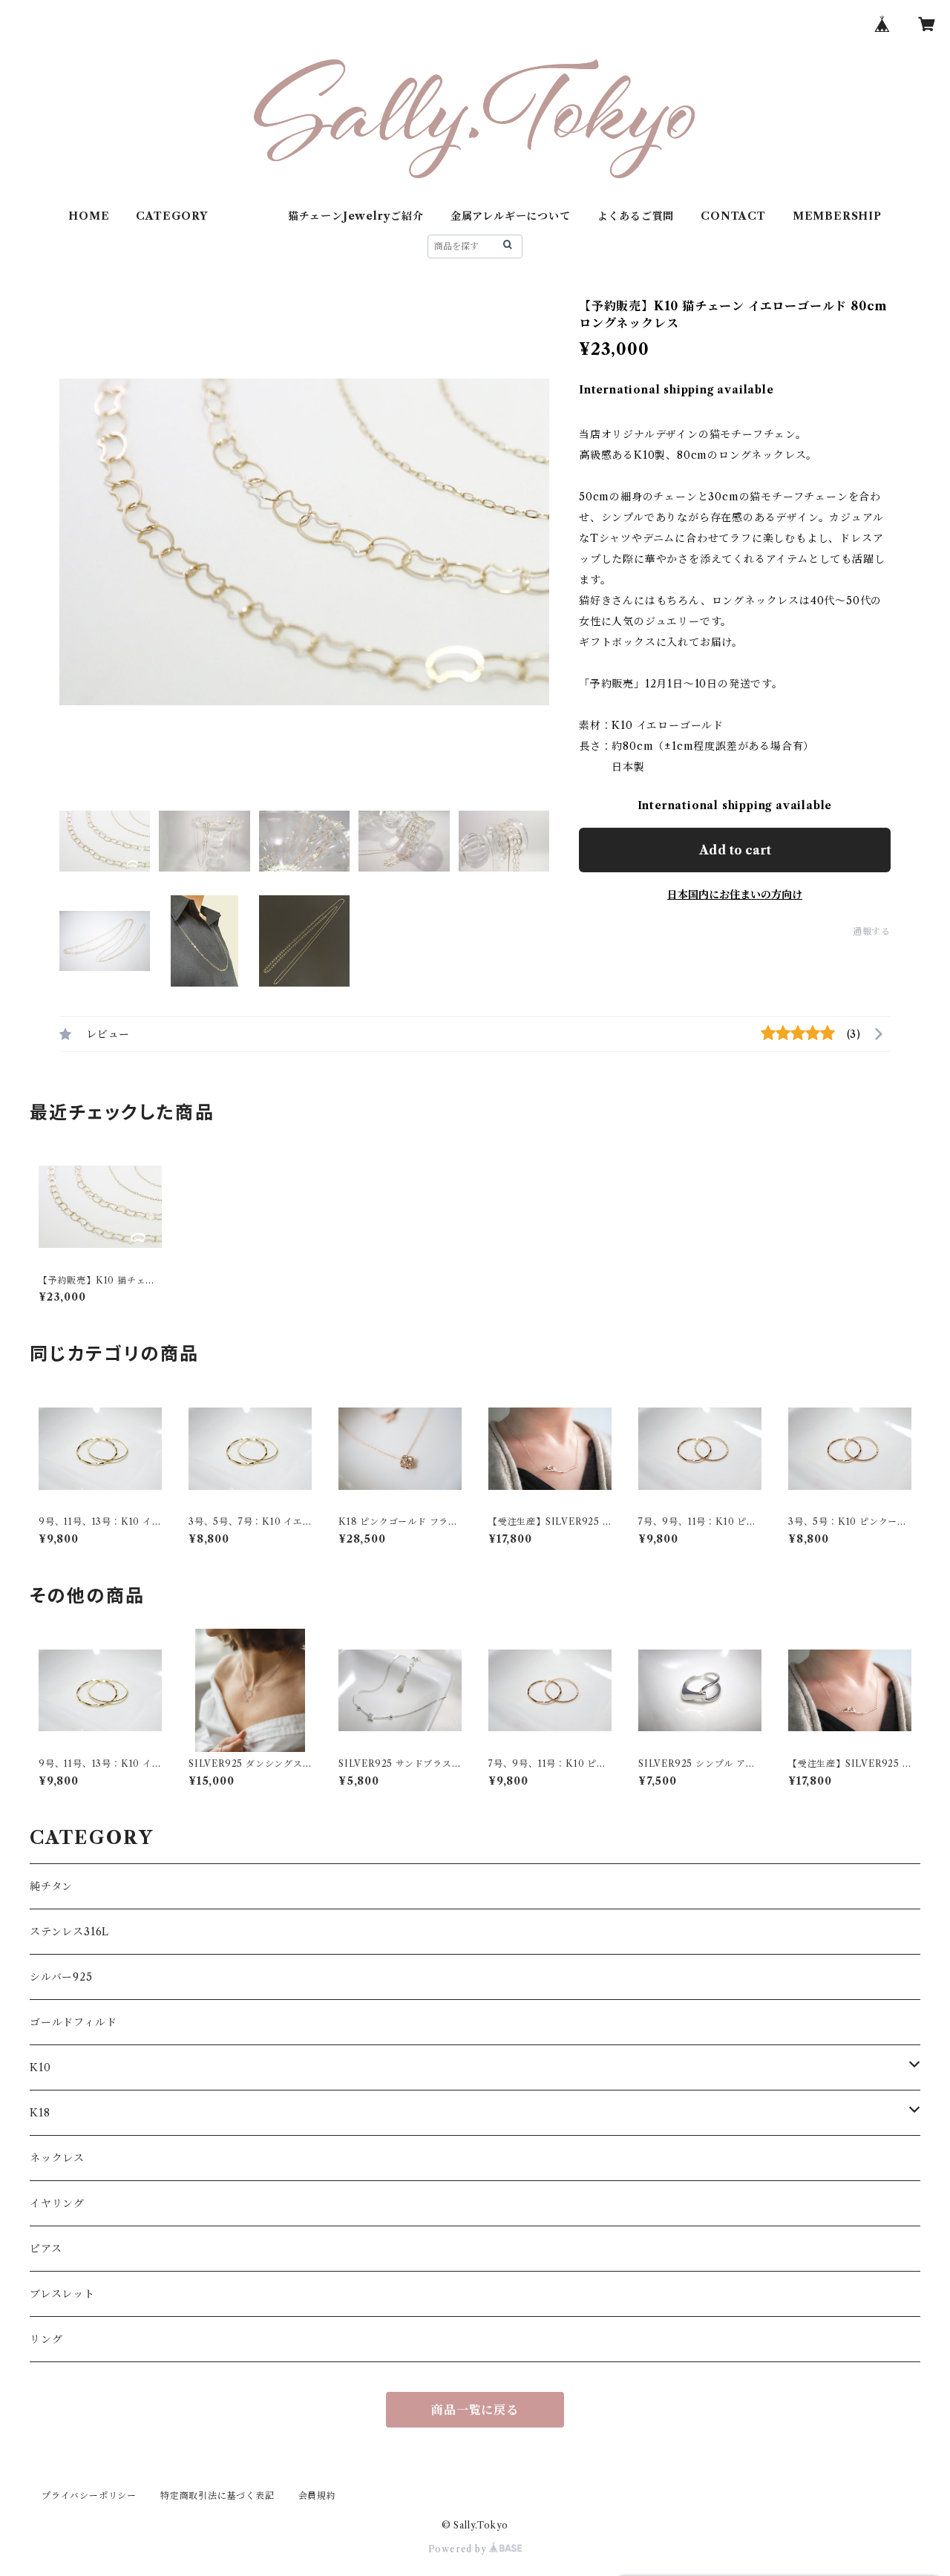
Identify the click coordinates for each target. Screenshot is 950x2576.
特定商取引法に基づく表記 (217, 2495)
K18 (40, 2113)
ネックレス (57, 2158)
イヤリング (57, 2203)
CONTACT (733, 216)
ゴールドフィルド (73, 2022)
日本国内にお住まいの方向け (735, 895)
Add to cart (735, 850)
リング (46, 2339)
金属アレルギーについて (511, 216)
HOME (89, 216)
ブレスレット (62, 2294)
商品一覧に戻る (475, 2410)
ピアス (46, 2249)
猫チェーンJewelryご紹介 (356, 216)
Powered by (459, 2549)
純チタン (51, 1886)
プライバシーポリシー (89, 2495)
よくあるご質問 (636, 216)
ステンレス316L (69, 1932)
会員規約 (317, 2495)
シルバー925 (61, 1977)
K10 (40, 2067)
